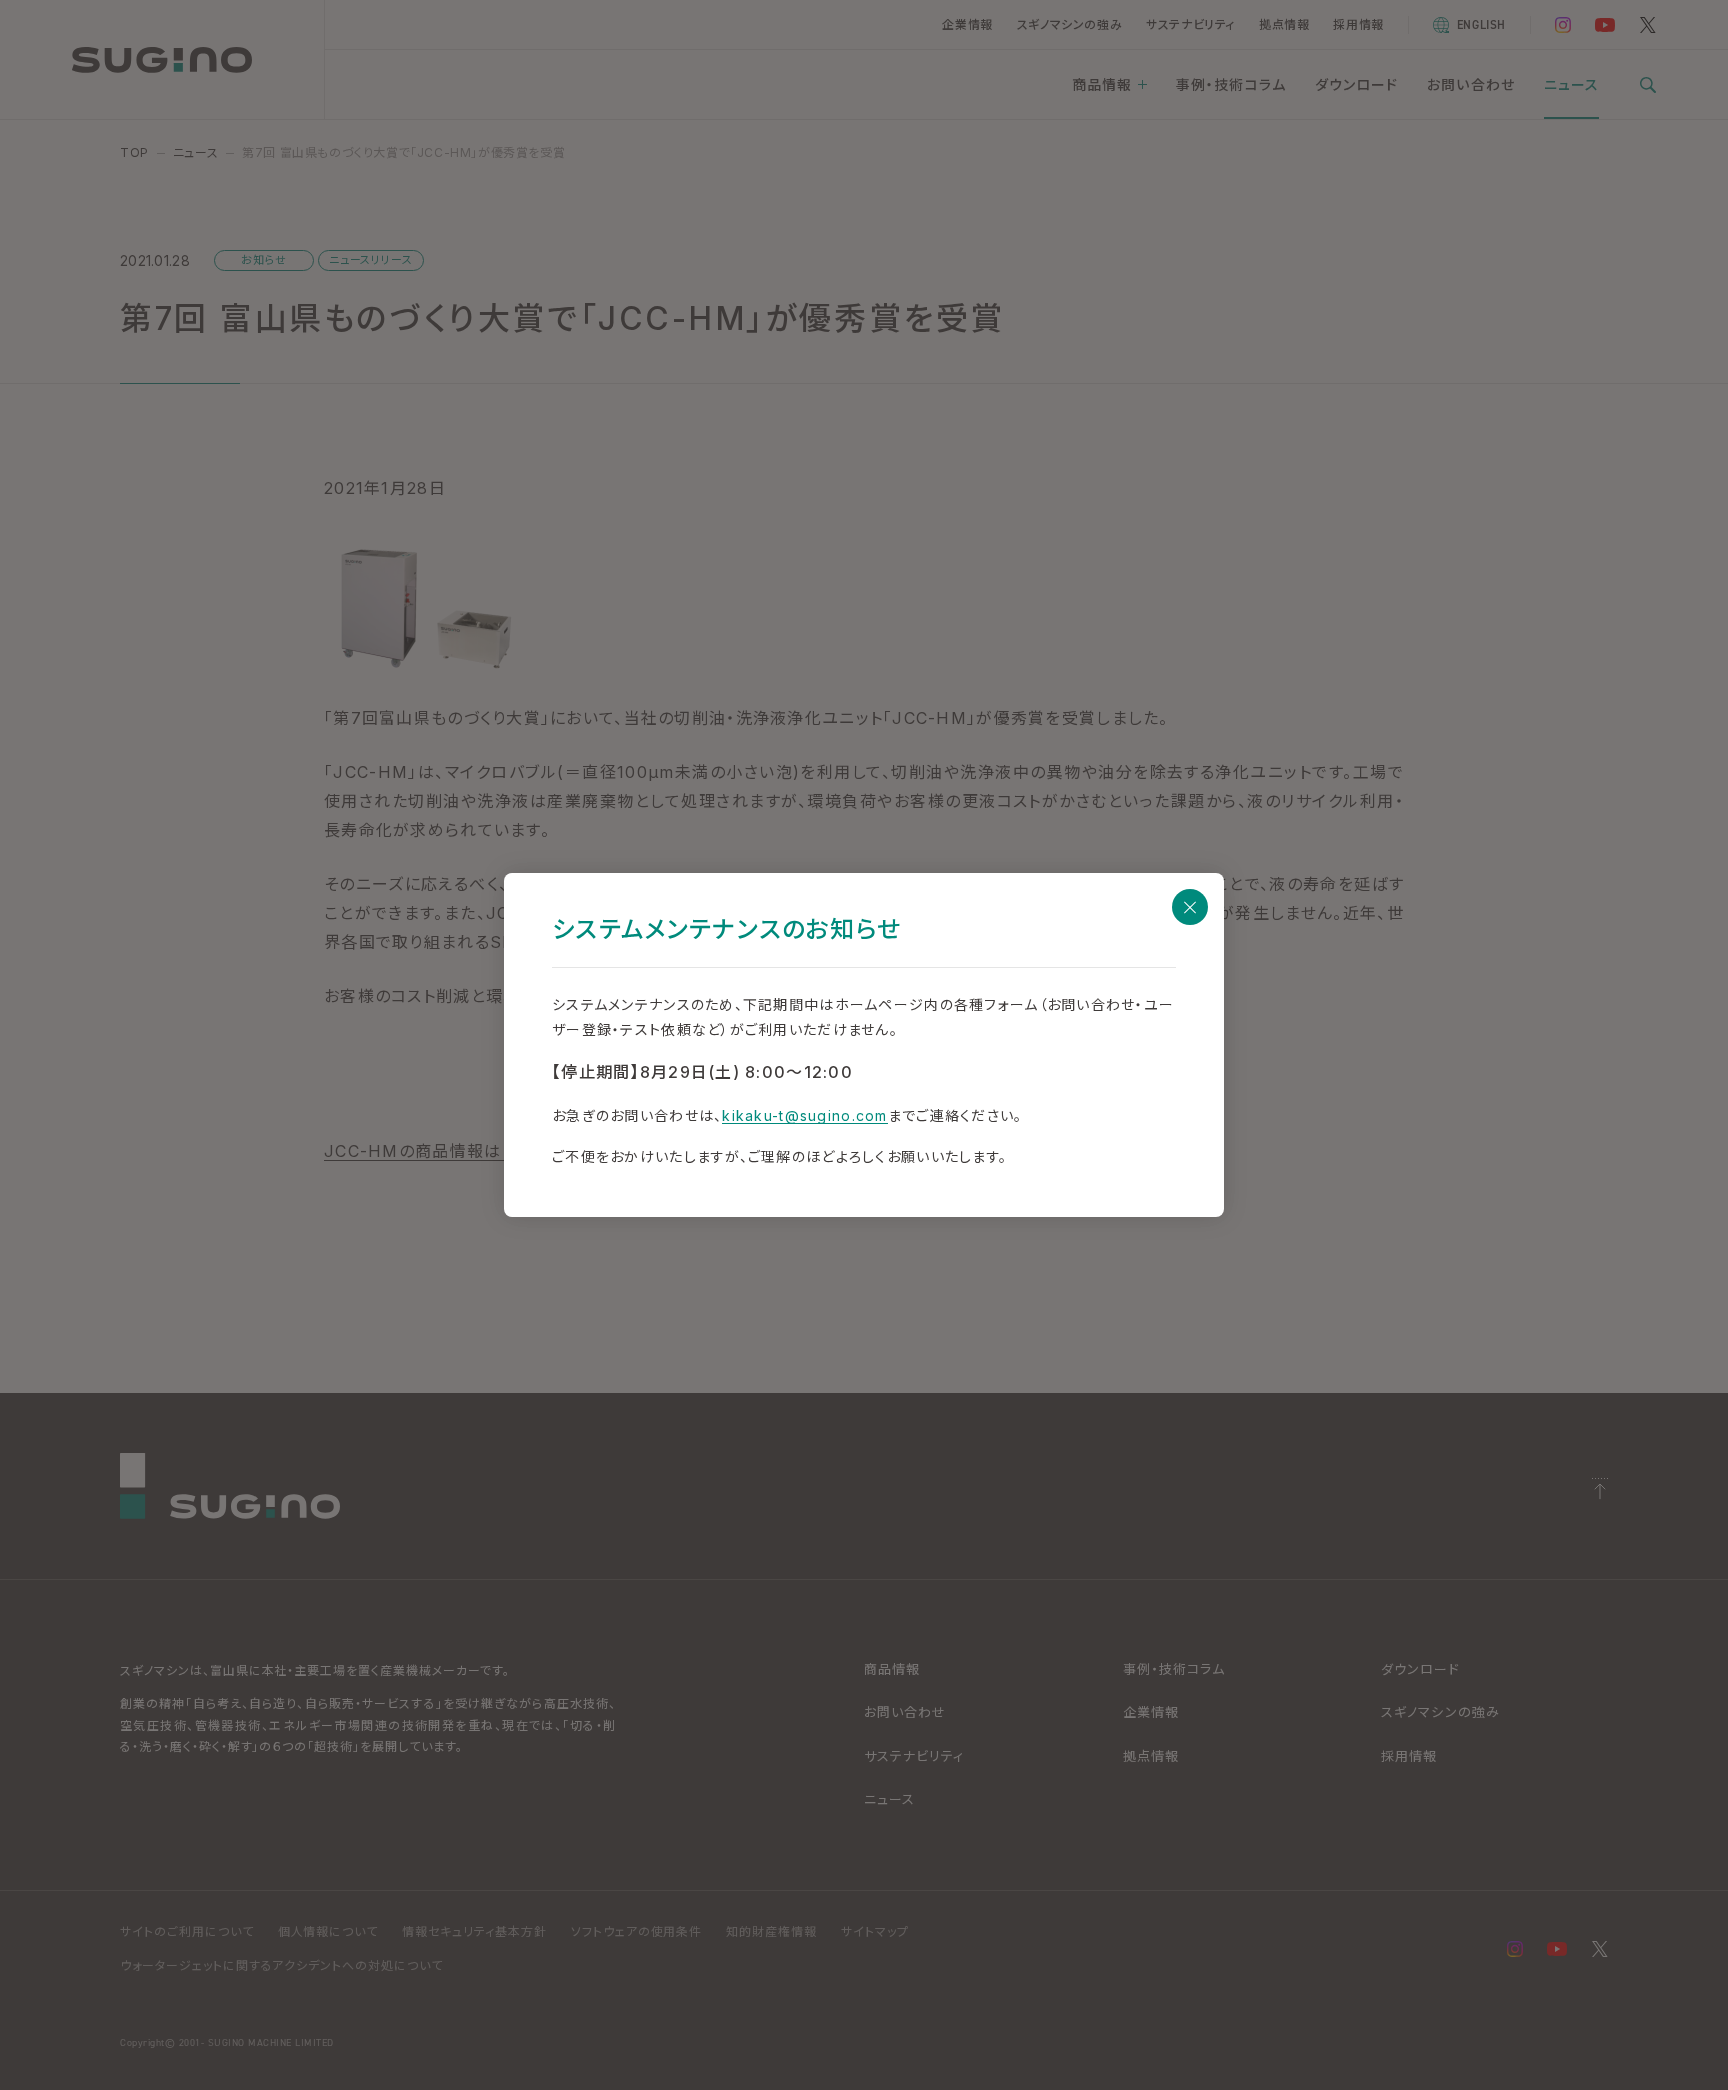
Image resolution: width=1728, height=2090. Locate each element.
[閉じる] (1190, 907)
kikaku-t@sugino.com (804, 1115)
